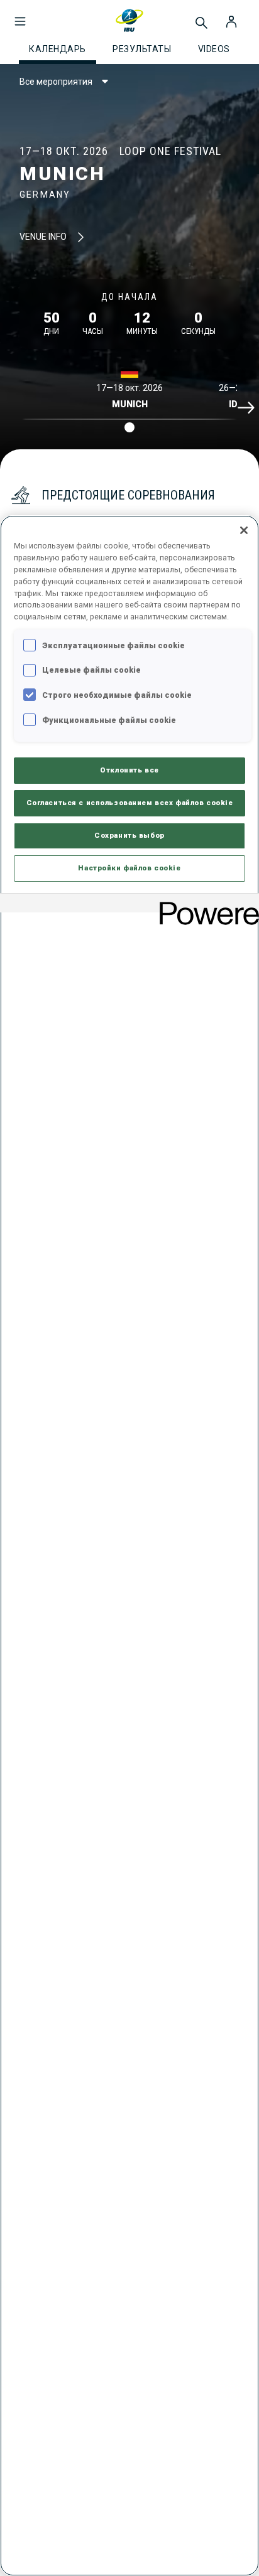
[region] (129, 1546)
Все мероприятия (56, 82)
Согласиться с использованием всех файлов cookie (130, 803)
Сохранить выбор (129, 835)
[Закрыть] (244, 530)
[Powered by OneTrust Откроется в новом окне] (205, 905)
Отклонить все (129, 770)
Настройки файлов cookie (129, 868)
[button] (20, 15)
